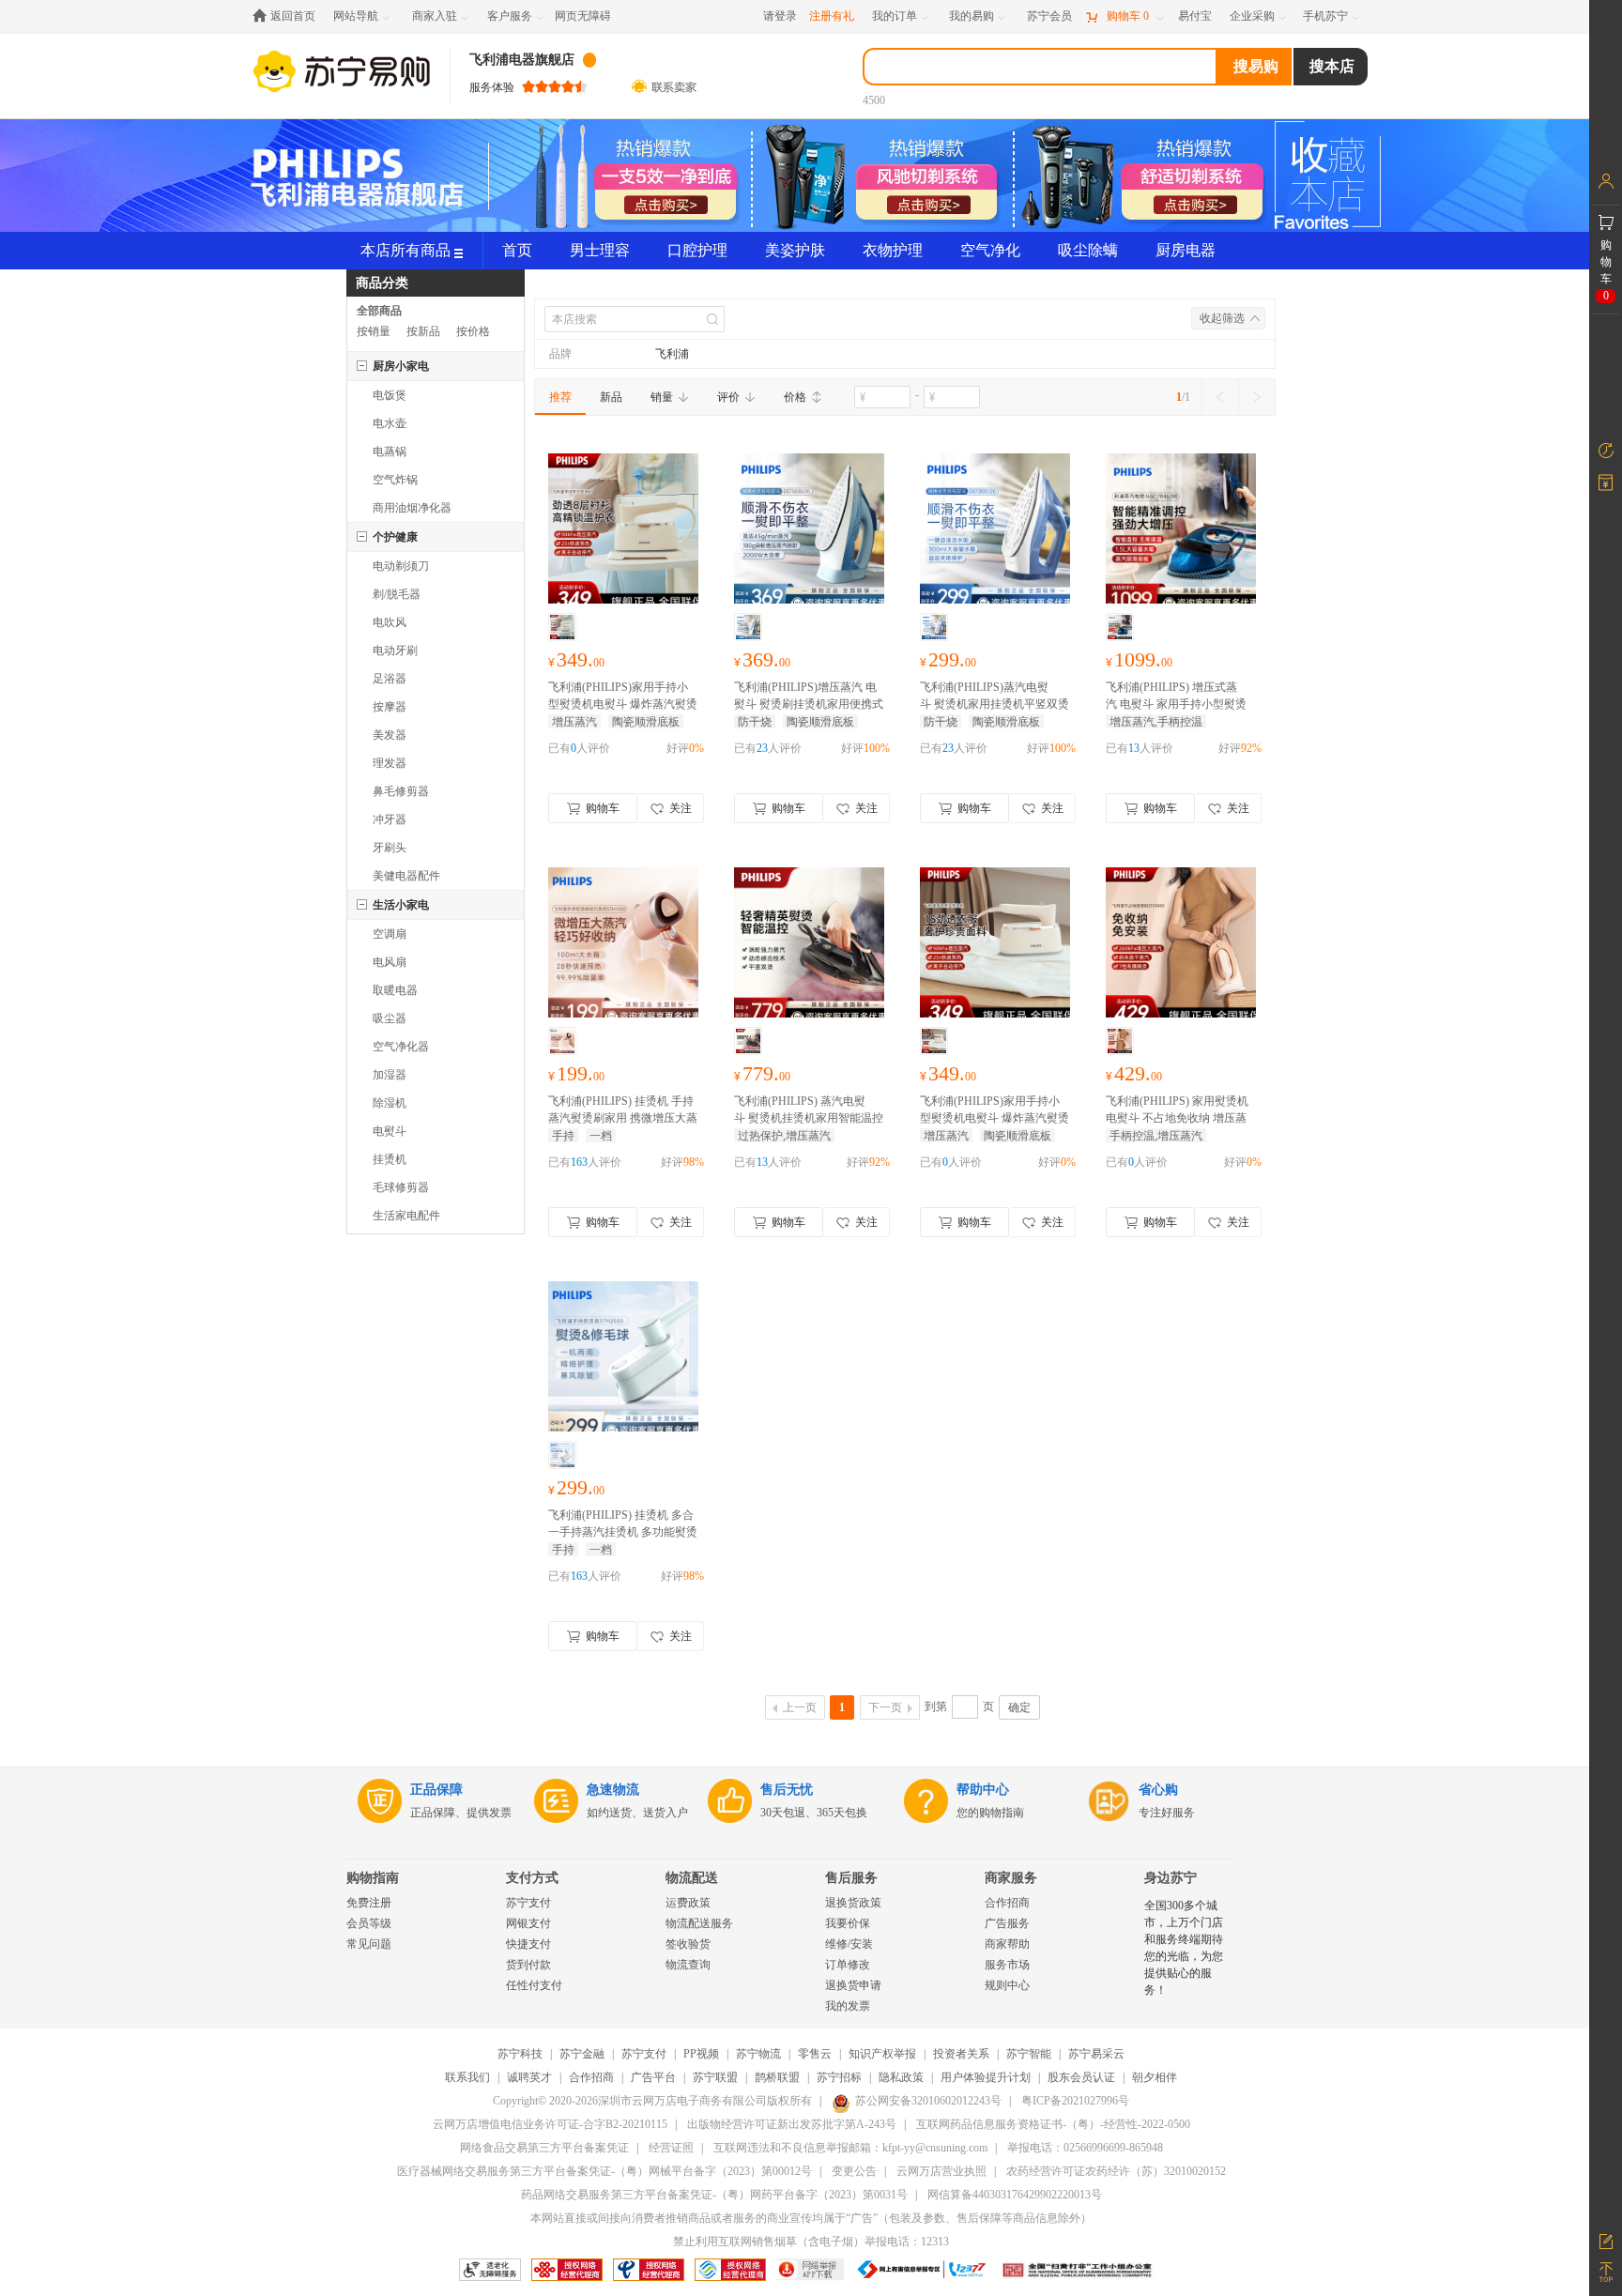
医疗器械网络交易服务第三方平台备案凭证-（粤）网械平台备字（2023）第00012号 (604, 2171)
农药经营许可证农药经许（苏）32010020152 (1116, 2171)
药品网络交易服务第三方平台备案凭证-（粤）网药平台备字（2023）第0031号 (714, 2195)
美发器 (390, 735)
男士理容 (600, 250)
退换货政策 (853, 1903)
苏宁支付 (528, 1903)
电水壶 (390, 423)
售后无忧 (787, 1790)
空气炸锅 (395, 480)
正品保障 (436, 1790)
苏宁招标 (839, 2077)
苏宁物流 (758, 2054)
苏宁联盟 (715, 2077)
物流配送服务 (699, 1923)
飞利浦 (672, 354)
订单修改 (848, 1965)
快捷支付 (528, 1944)
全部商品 (379, 311)
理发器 (390, 763)
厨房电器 (1186, 250)
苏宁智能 (1029, 2054)
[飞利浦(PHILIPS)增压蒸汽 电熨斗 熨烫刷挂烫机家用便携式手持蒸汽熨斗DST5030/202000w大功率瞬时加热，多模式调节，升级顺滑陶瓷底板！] (809, 531)
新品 (611, 397)
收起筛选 (1222, 318)
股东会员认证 (1081, 2077)
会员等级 (369, 1923)
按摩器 (390, 707)
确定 (1019, 1707)
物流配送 (692, 1878)
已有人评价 (579, 748)
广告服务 (1007, 1923)
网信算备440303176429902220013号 (1015, 2195)
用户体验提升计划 (986, 2077)
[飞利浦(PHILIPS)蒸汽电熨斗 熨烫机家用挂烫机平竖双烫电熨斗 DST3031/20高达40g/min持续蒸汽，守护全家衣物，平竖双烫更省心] (995, 531)
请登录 (780, 16)
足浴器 (390, 679)
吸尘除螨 (1088, 250)
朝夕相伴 (1155, 2077)
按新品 (423, 331)
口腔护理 (697, 250)
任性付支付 (534, 1985)
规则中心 (1007, 1985)
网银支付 (528, 1923)
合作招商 (1007, 1903)
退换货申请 (853, 1985)
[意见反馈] (1606, 2240)
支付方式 (532, 1878)
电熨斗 (390, 1131)
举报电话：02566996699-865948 (1085, 2148)
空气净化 (990, 250)
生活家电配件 (406, 1216)
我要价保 (848, 1923)
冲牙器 (390, 819)
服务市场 (1007, 1965)
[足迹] (1606, 451)
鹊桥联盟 (777, 2077)
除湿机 (390, 1103)
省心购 (1158, 1790)
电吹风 (390, 622)
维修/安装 (849, 1944)
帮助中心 (983, 1790)
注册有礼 (832, 16)
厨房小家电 (401, 366)
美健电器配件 (406, 876)
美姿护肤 (795, 250)
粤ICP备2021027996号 (1075, 2101)
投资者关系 (961, 2054)
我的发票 (848, 2006)
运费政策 (688, 1903)
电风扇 (390, 962)
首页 (517, 250)
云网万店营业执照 (941, 2171)
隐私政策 (901, 2077)
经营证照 (671, 2148)
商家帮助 (1007, 1944)
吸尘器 (390, 1018)
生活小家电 (401, 905)
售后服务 (851, 1878)
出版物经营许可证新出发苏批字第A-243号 (792, 2124)
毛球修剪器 (401, 1187)
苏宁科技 (520, 2054)
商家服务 (1011, 1878)
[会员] (1606, 181)
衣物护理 (893, 250)
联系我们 (467, 2077)
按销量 (374, 331)
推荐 (560, 397)
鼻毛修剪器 (401, 791)
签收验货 (688, 1944)
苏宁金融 (582, 2054)
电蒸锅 (390, 452)
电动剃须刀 (401, 566)
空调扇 (390, 934)
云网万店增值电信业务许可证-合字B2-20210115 (550, 2124)
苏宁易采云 (1096, 2054)
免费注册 (369, 1903)
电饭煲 (390, 395)
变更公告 (854, 2171)
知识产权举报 (882, 2054)
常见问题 (369, 1944)
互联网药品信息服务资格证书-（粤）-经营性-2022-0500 (1053, 2124)
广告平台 (653, 2077)
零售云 (815, 2054)
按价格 (473, 331)
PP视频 (701, 2054)
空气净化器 (401, 1047)
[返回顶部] (1606, 2273)
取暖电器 (395, 990)
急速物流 (613, 1790)
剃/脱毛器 (397, 594)
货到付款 (528, 1965)
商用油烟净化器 (412, 508)
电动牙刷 (395, 651)
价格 (795, 397)
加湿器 (390, 1075)
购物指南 (373, 1878)
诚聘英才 (529, 2077)
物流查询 (688, 1965)
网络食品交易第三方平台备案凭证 (544, 2148)
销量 (662, 397)
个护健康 (395, 537)
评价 (728, 397)
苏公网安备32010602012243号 (928, 2101)
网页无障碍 (583, 16)
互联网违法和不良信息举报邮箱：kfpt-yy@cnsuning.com (850, 2148)
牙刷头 (390, 848)
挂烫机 (390, 1159)
